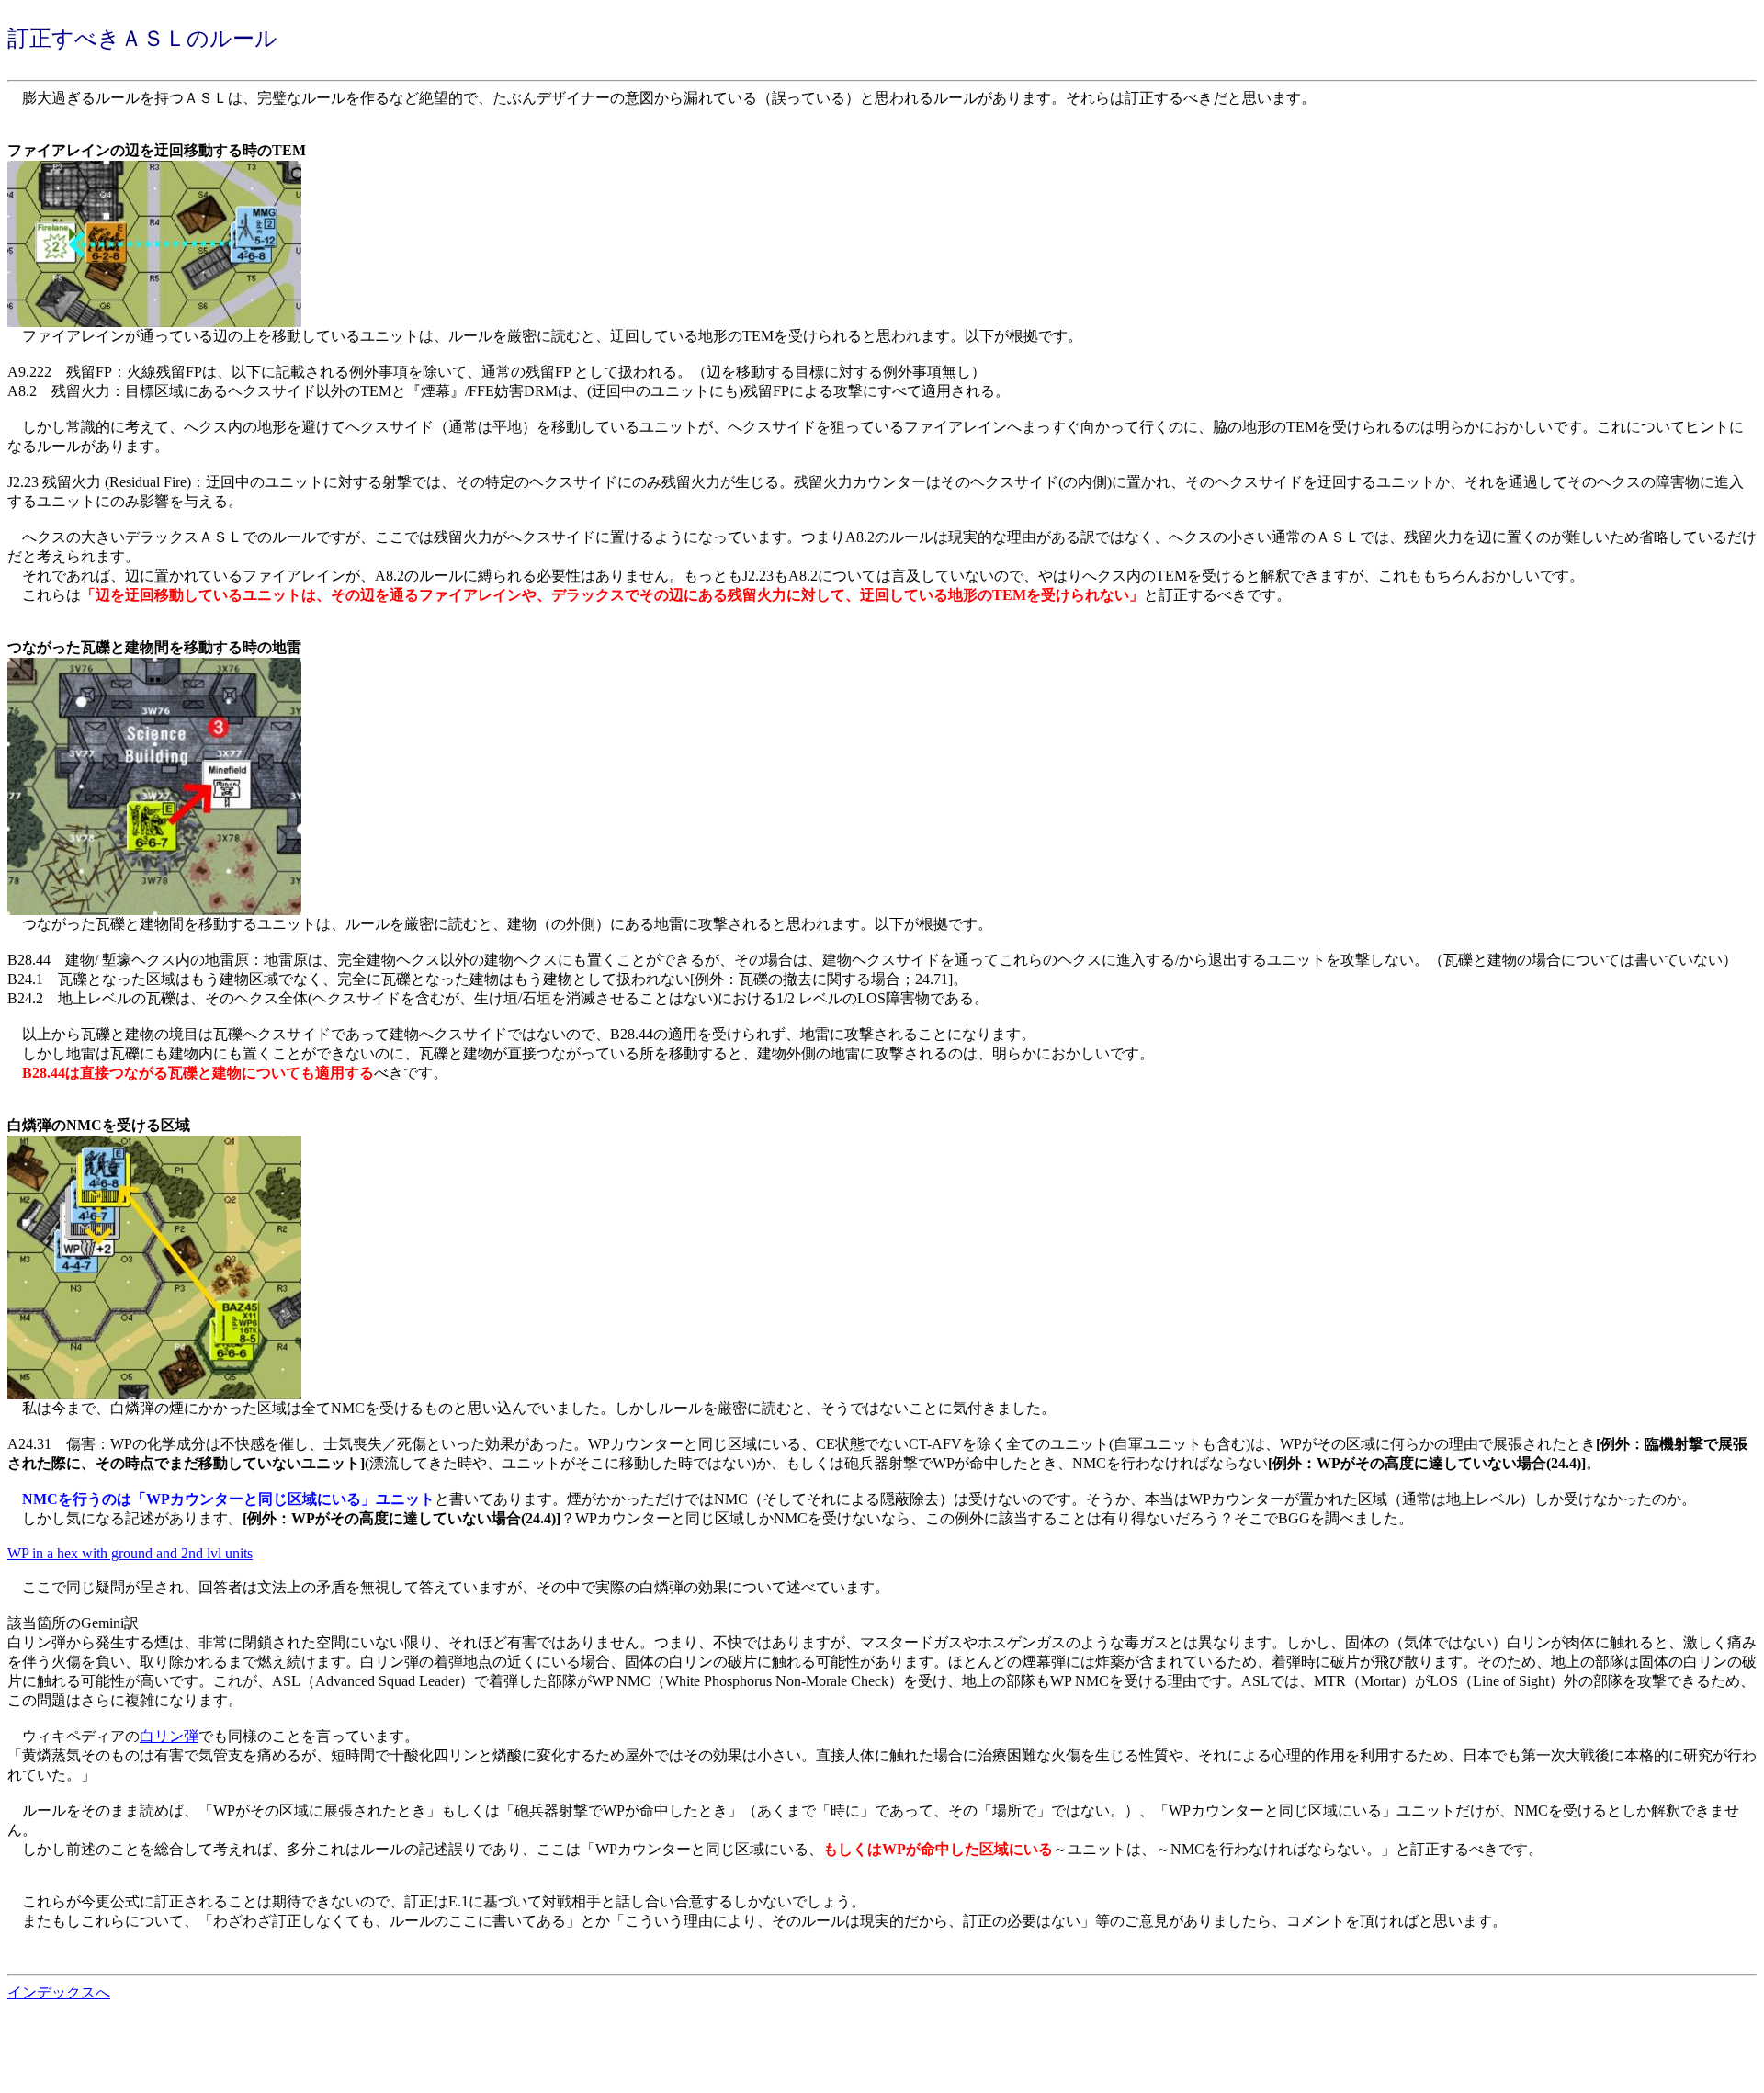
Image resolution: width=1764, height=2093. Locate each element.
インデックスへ (59, 1992)
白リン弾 (169, 1736)
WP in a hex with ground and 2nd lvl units (130, 1553)
